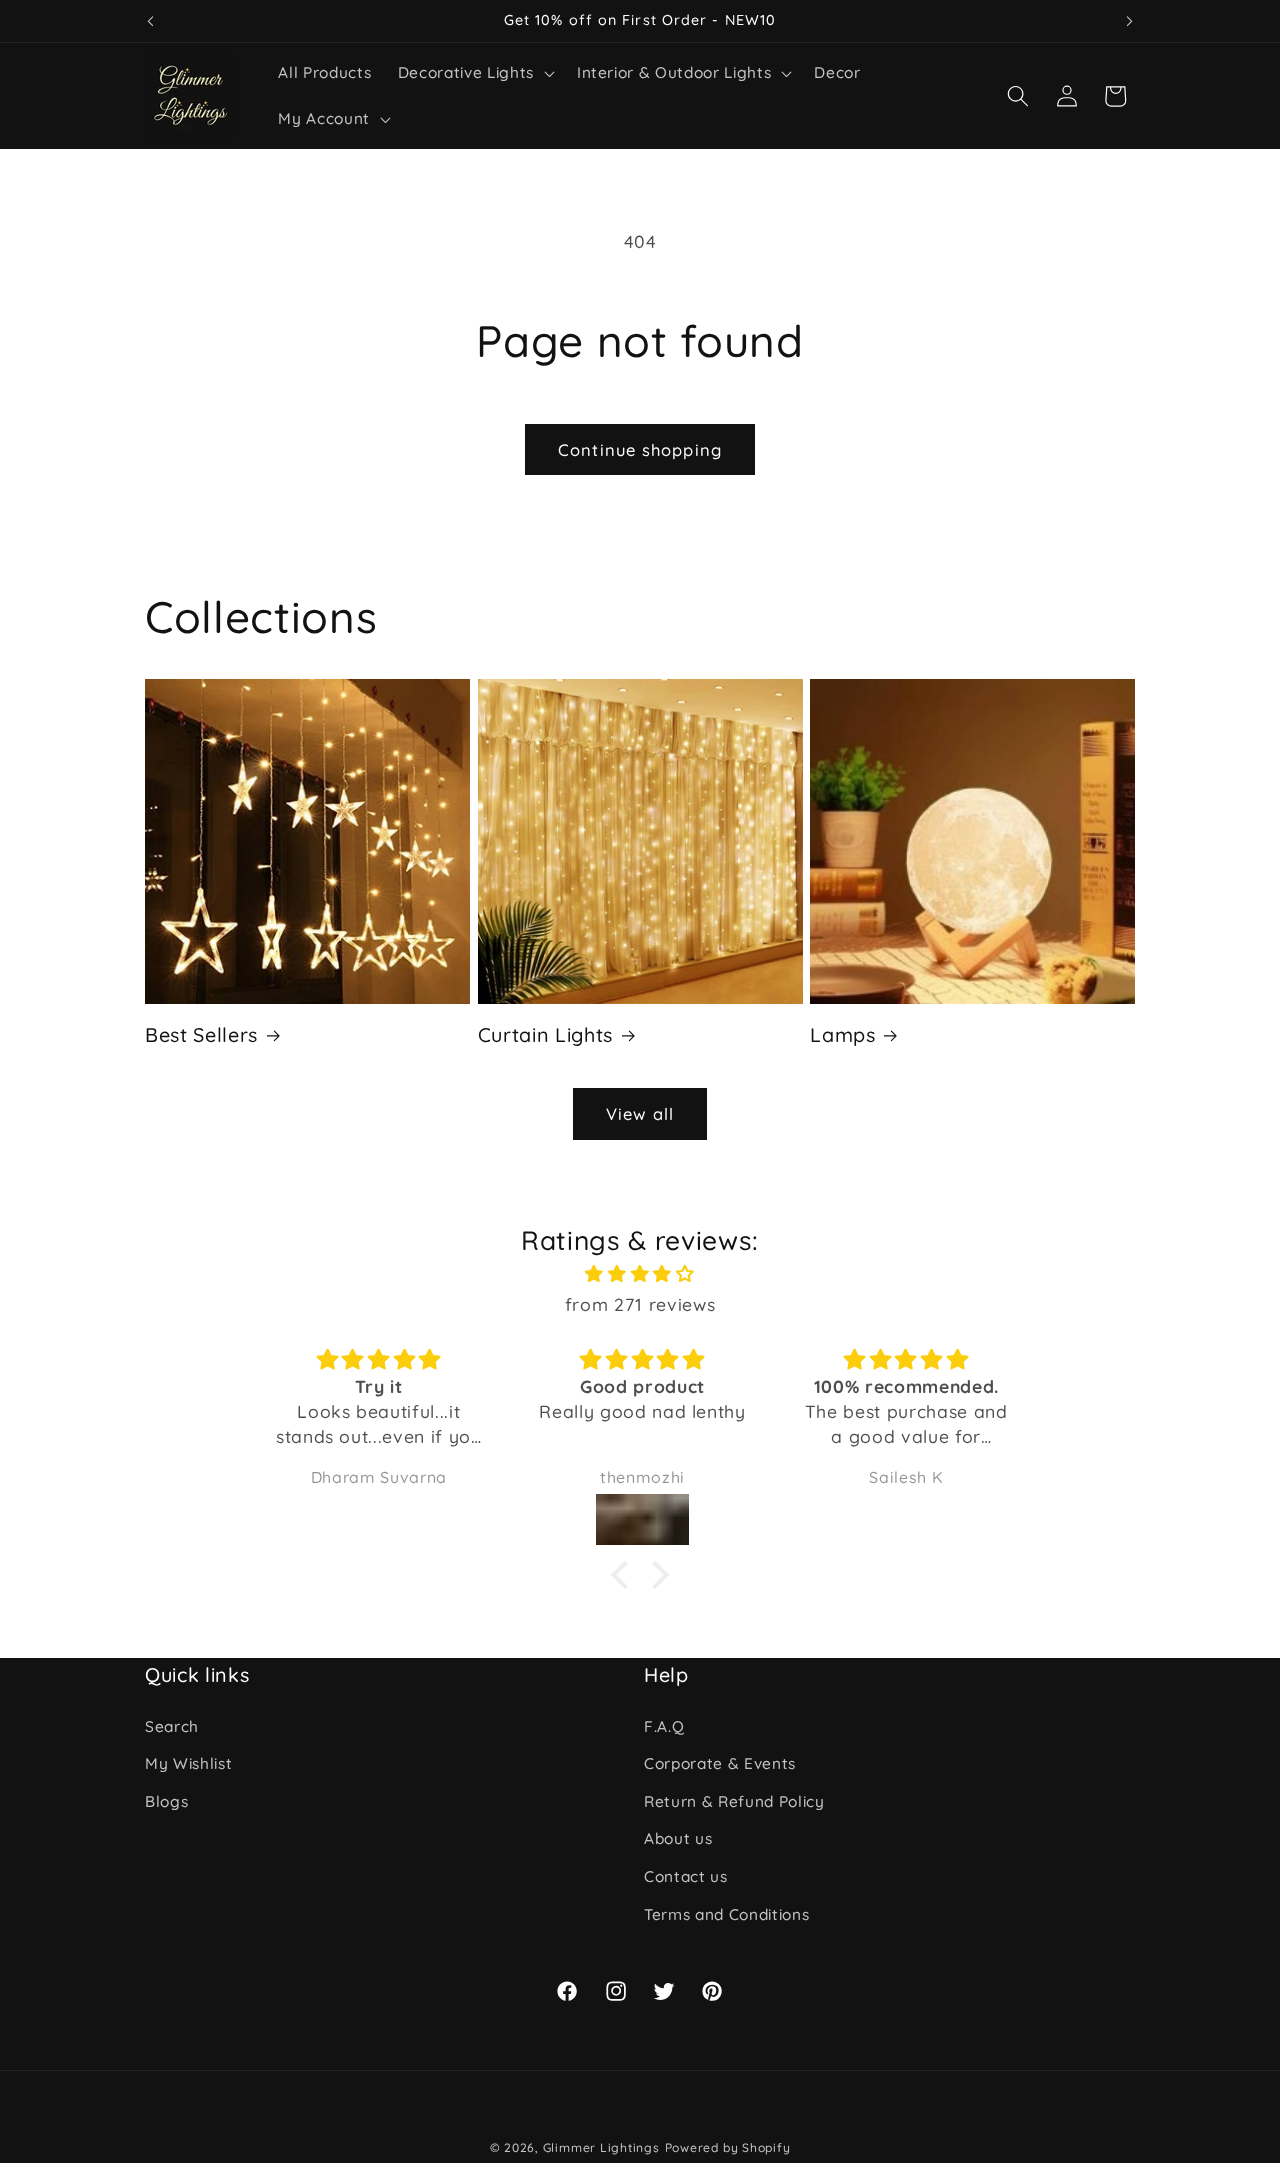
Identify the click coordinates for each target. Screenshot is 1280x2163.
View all (640, 1113)
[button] (474, 73)
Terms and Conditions (726, 1914)
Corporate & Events (720, 1763)
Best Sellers (201, 1034)
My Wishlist (188, 1763)
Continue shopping (640, 449)
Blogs (166, 1801)
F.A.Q (664, 1726)
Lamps (842, 1034)
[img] (640, 1273)
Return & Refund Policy (734, 1801)
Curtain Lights (545, 1034)
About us (678, 1839)
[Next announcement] (1130, 21)
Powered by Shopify (728, 2147)
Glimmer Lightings (601, 2147)
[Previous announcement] (151, 21)
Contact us (686, 1876)
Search (172, 1726)
